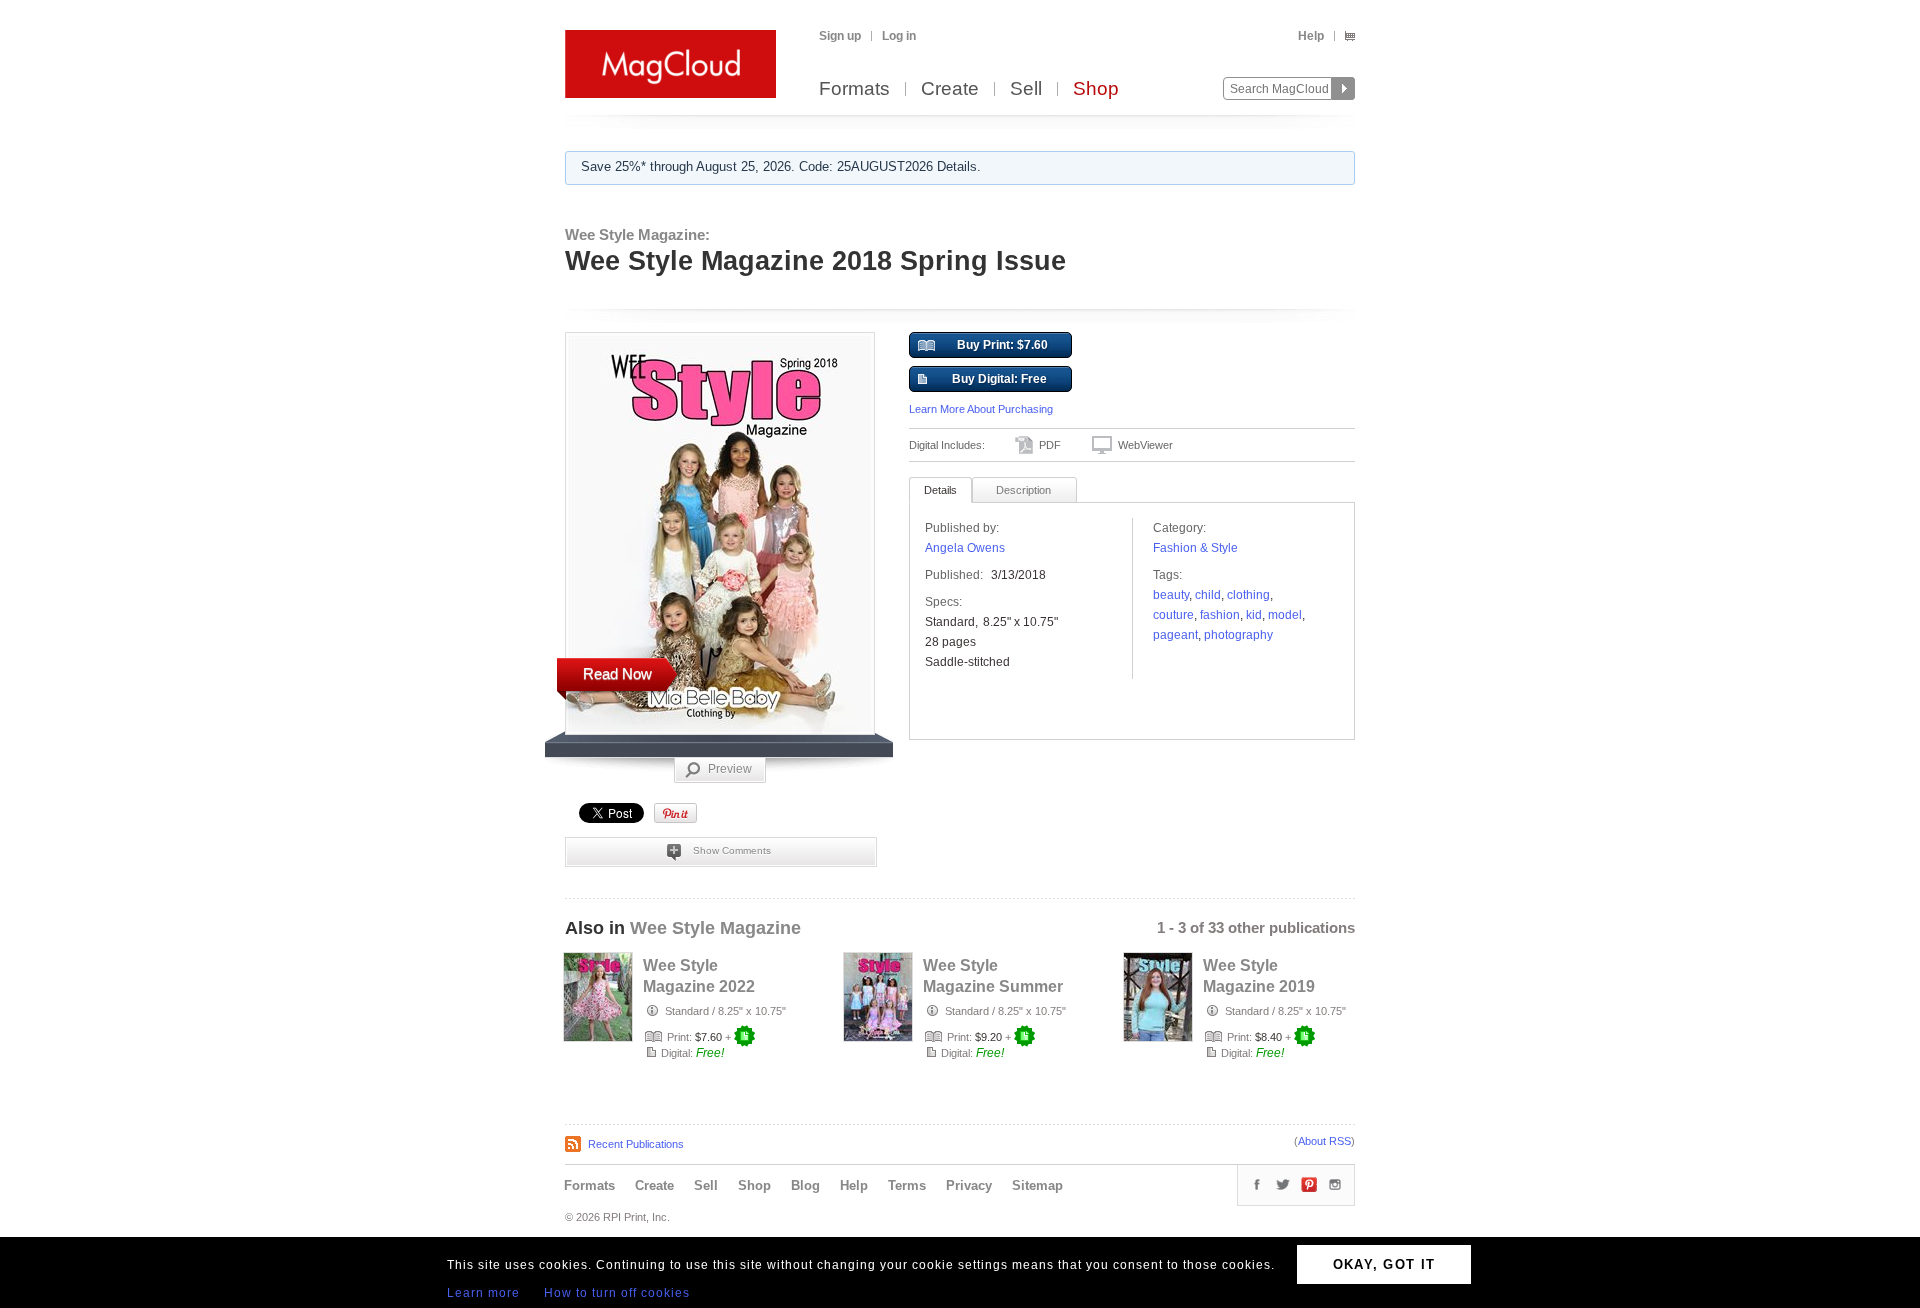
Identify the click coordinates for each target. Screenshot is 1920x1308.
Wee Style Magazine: (637, 234)
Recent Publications (636, 1144)
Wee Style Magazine (715, 928)
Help (1311, 36)
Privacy (969, 1185)
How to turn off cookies (617, 1293)
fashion (1220, 615)
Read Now (617, 673)
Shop (1096, 89)
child (1208, 595)
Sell (1026, 89)
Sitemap (1037, 1185)
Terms (907, 1185)
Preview (730, 769)
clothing (1248, 595)
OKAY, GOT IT (1384, 1264)
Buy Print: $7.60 (1002, 345)
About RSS (1324, 1141)
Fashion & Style (1195, 548)
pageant (1175, 635)
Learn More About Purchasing (981, 409)
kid (1254, 615)
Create (950, 89)
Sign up (840, 36)
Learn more (483, 1293)
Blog (805, 1185)
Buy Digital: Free (999, 379)
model (1285, 615)
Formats (854, 89)
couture (1173, 615)
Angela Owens (965, 548)
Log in (899, 36)
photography (1238, 635)
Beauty (1171, 595)
